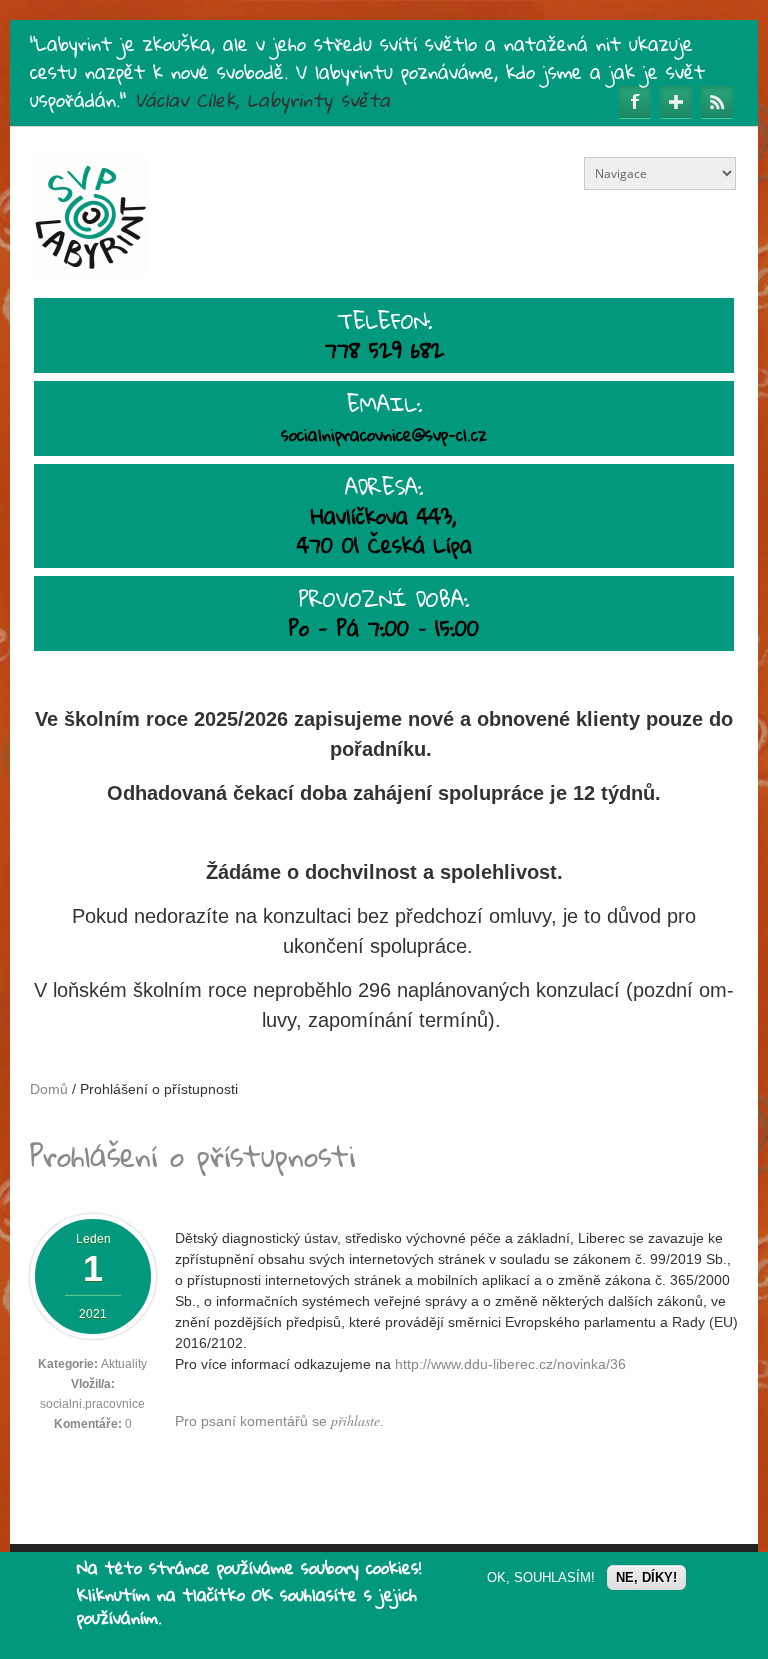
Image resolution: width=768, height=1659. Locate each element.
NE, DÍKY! (646, 1577)
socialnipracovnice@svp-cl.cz (384, 434)
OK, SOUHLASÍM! (541, 1577)
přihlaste (355, 1420)
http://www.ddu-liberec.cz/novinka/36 (510, 1364)
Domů (49, 1089)
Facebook (635, 102)
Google (676, 102)
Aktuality (124, 1364)
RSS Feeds (717, 102)
